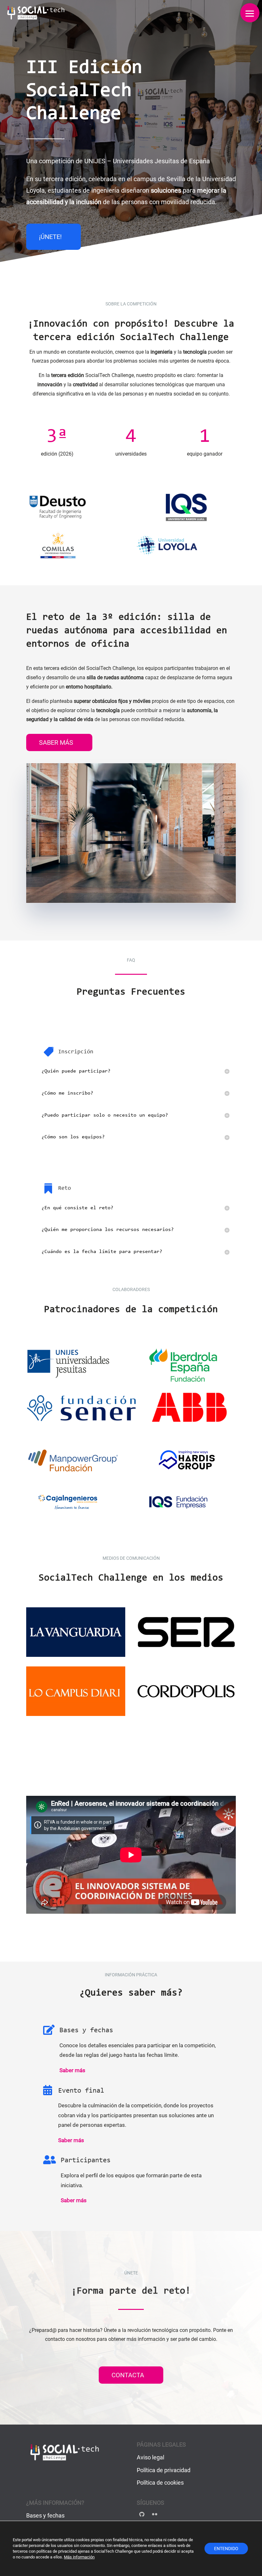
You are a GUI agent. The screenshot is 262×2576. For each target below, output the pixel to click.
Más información (79, 2557)
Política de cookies (160, 2483)
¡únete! (50, 237)
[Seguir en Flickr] (155, 2514)
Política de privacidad (164, 2470)
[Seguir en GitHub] (142, 2514)
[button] (250, 13)
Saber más (56, 742)
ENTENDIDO (226, 2549)
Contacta (128, 2375)
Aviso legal (150, 2457)
